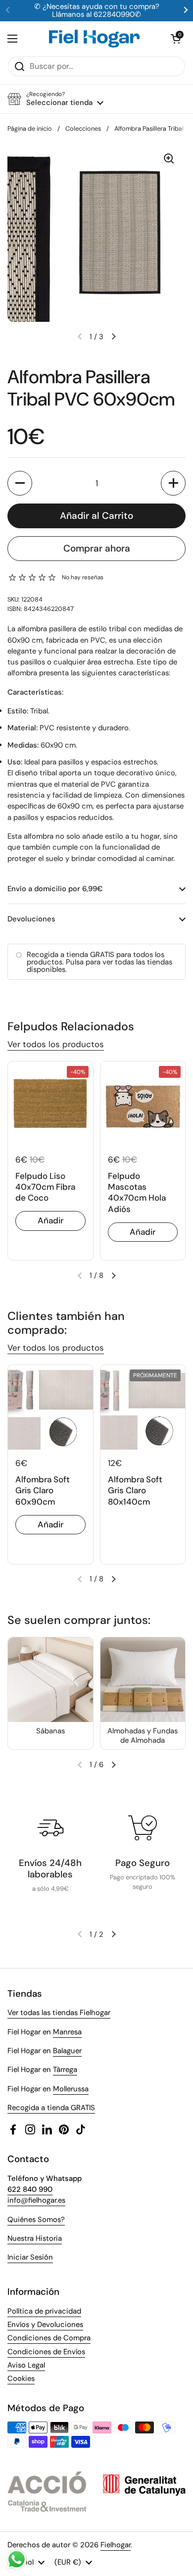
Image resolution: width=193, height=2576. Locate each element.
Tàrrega (65, 2070)
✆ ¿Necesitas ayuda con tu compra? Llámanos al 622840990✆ (97, 11)
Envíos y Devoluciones (45, 2324)
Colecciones (83, 128)
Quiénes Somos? (36, 2220)
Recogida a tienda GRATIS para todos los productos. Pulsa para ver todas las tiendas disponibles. (99, 962)
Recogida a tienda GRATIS (51, 2108)
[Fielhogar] (94, 39)
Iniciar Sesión (30, 2257)
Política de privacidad (44, 2311)
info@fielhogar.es (36, 2200)
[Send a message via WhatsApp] (17, 2559)
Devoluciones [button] (31, 919)
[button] (176, 39)
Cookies (21, 2378)
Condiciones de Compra (49, 2338)
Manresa (67, 2032)
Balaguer (67, 2051)
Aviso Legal (26, 2365)
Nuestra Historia (35, 2238)
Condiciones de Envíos (46, 2352)
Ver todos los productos (56, 1044)
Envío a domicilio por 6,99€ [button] (55, 889)
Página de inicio (30, 128)
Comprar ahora (97, 548)
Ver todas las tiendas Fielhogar (59, 2013)
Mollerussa (71, 2089)
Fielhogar (116, 2545)
